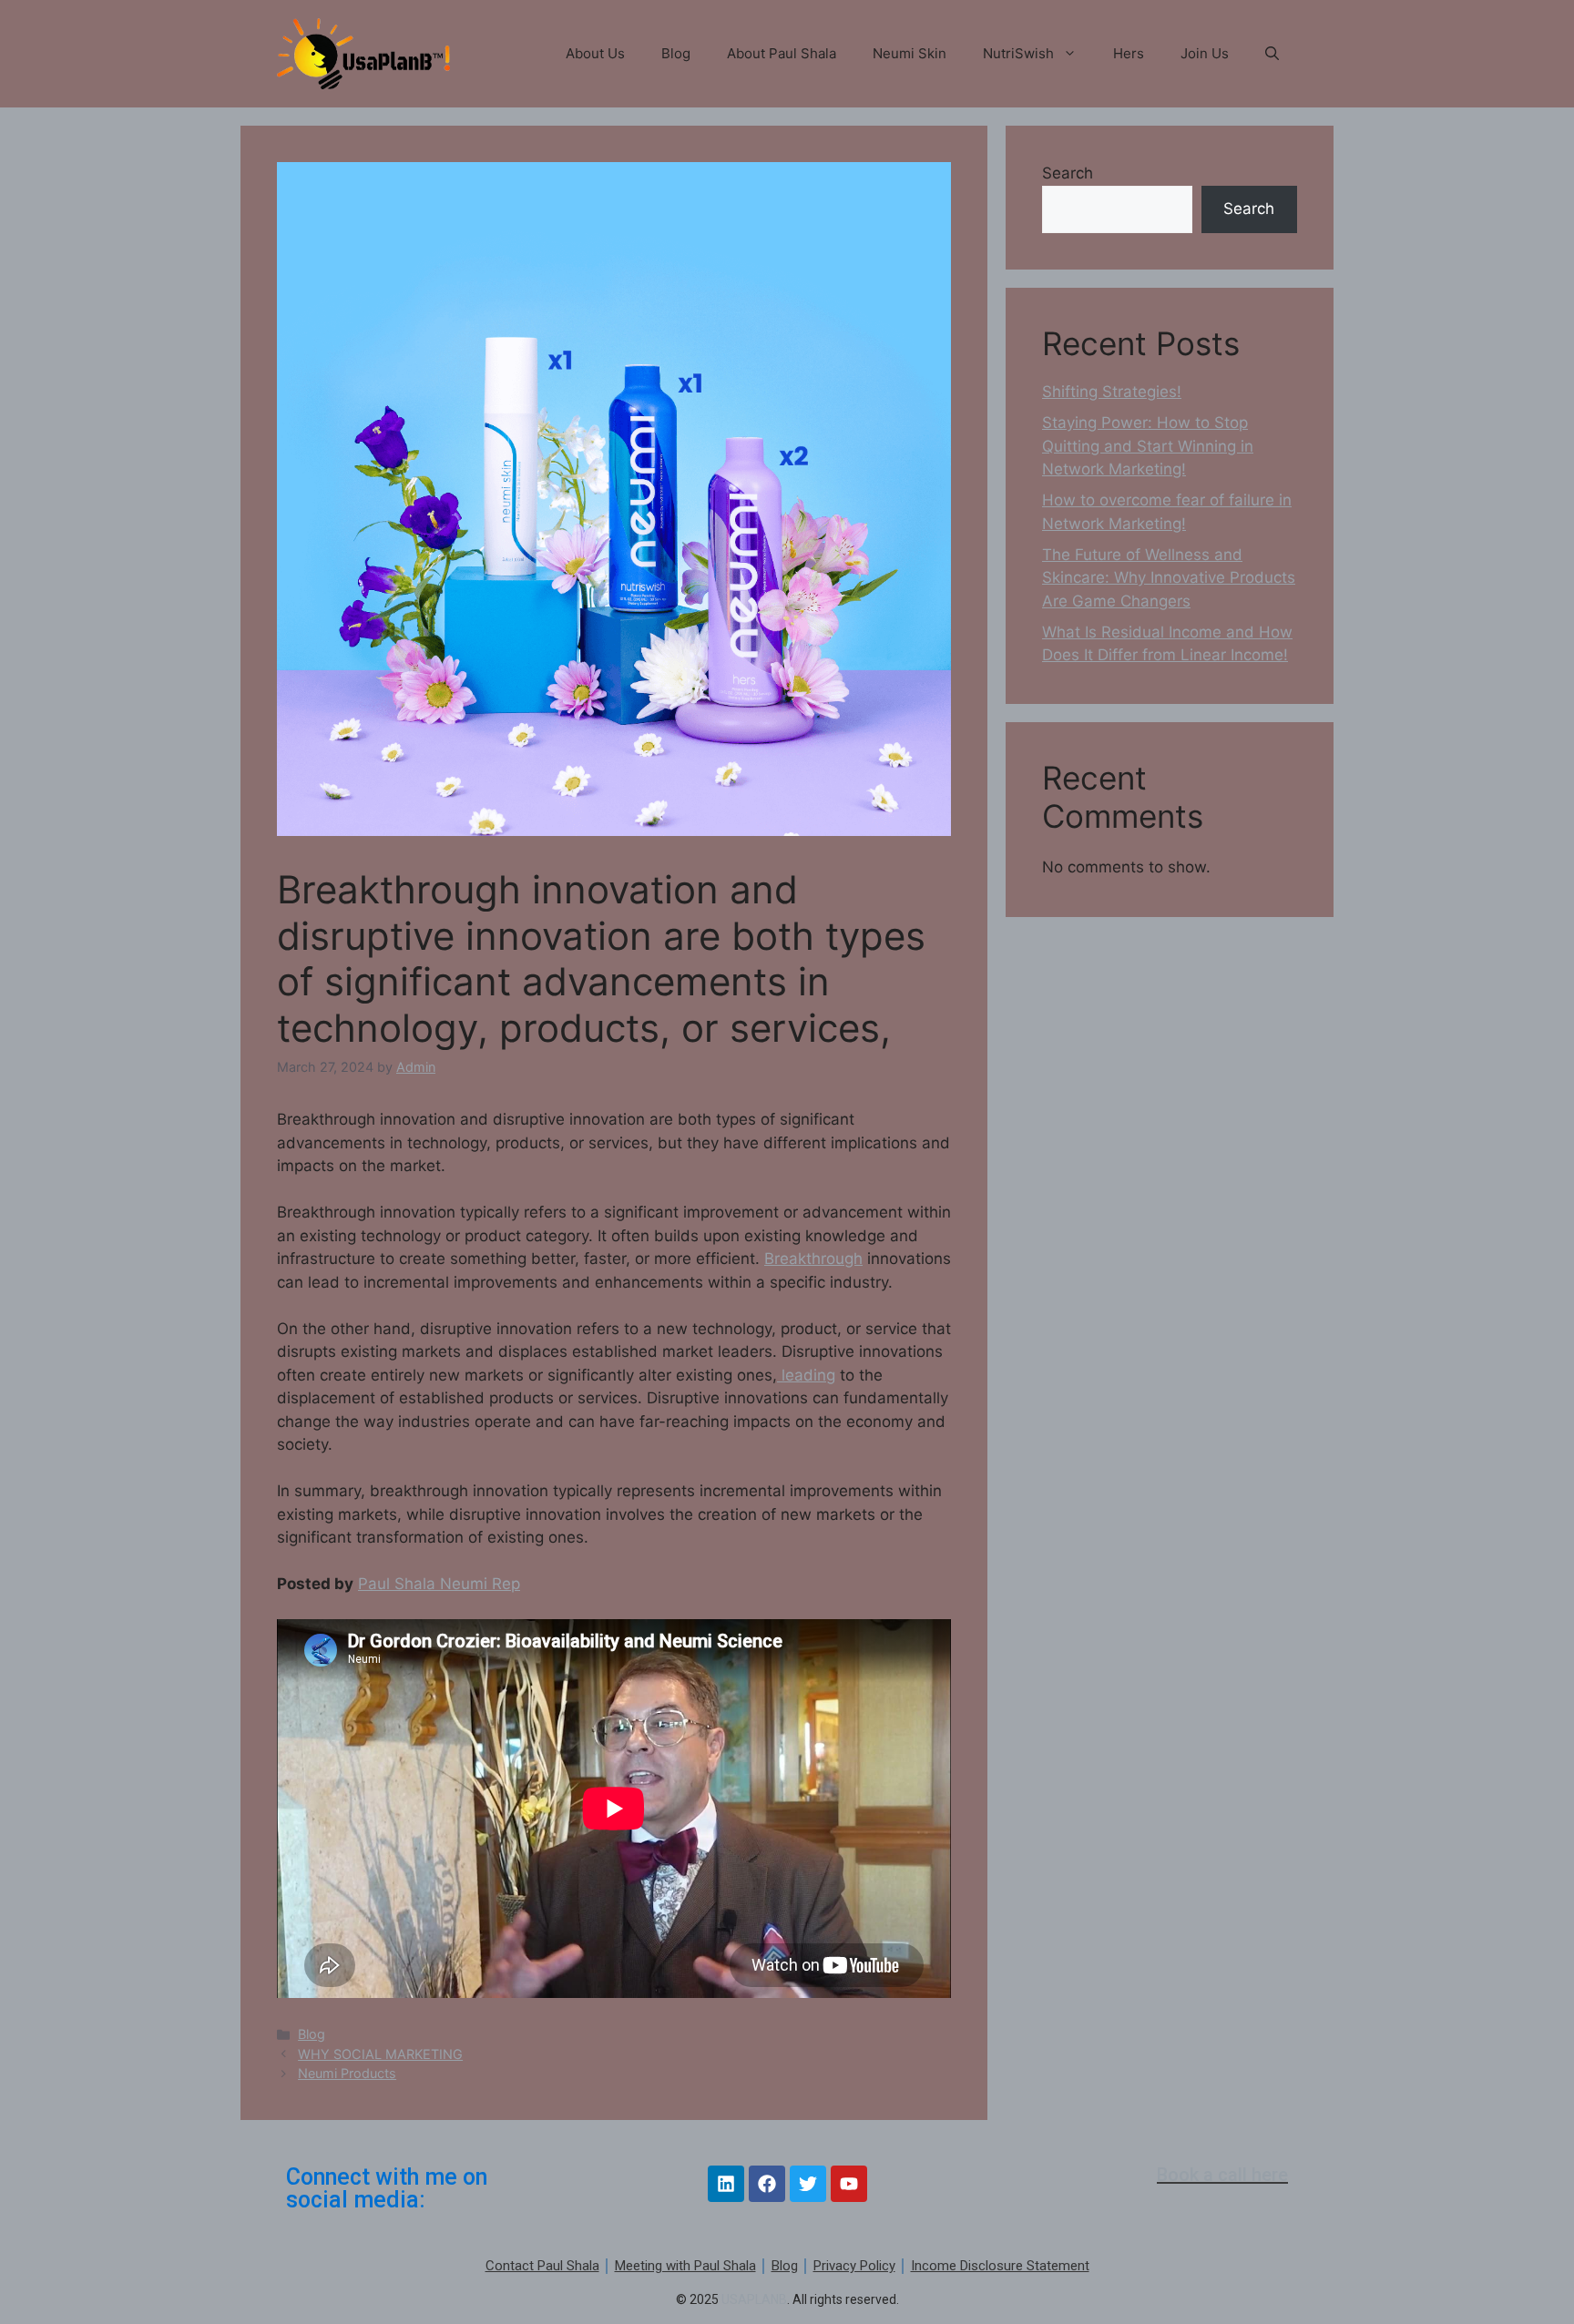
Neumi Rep (480, 1584)
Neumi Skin (910, 53)
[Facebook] (767, 2184)
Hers (1129, 53)
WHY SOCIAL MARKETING (380, 2054)
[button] (1272, 54)
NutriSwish (1018, 53)
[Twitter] (808, 2184)
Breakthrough (813, 1259)
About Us (595, 53)
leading (806, 1375)
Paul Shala (399, 1584)
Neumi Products (347, 2073)
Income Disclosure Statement (1000, 2266)
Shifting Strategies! (1112, 392)
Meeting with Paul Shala (685, 2266)
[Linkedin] (726, 2184)
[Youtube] (849, 2184)
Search (1068, 173)
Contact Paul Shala (542, 2266)
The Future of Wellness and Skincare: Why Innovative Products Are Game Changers (1169, 578)
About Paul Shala (782, 53)
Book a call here (1222, 2175)
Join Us (1205, 53)
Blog (676, 53)
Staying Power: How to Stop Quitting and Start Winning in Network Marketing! (1148, 446)
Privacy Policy (854, 2266)
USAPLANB (754, 2299)
